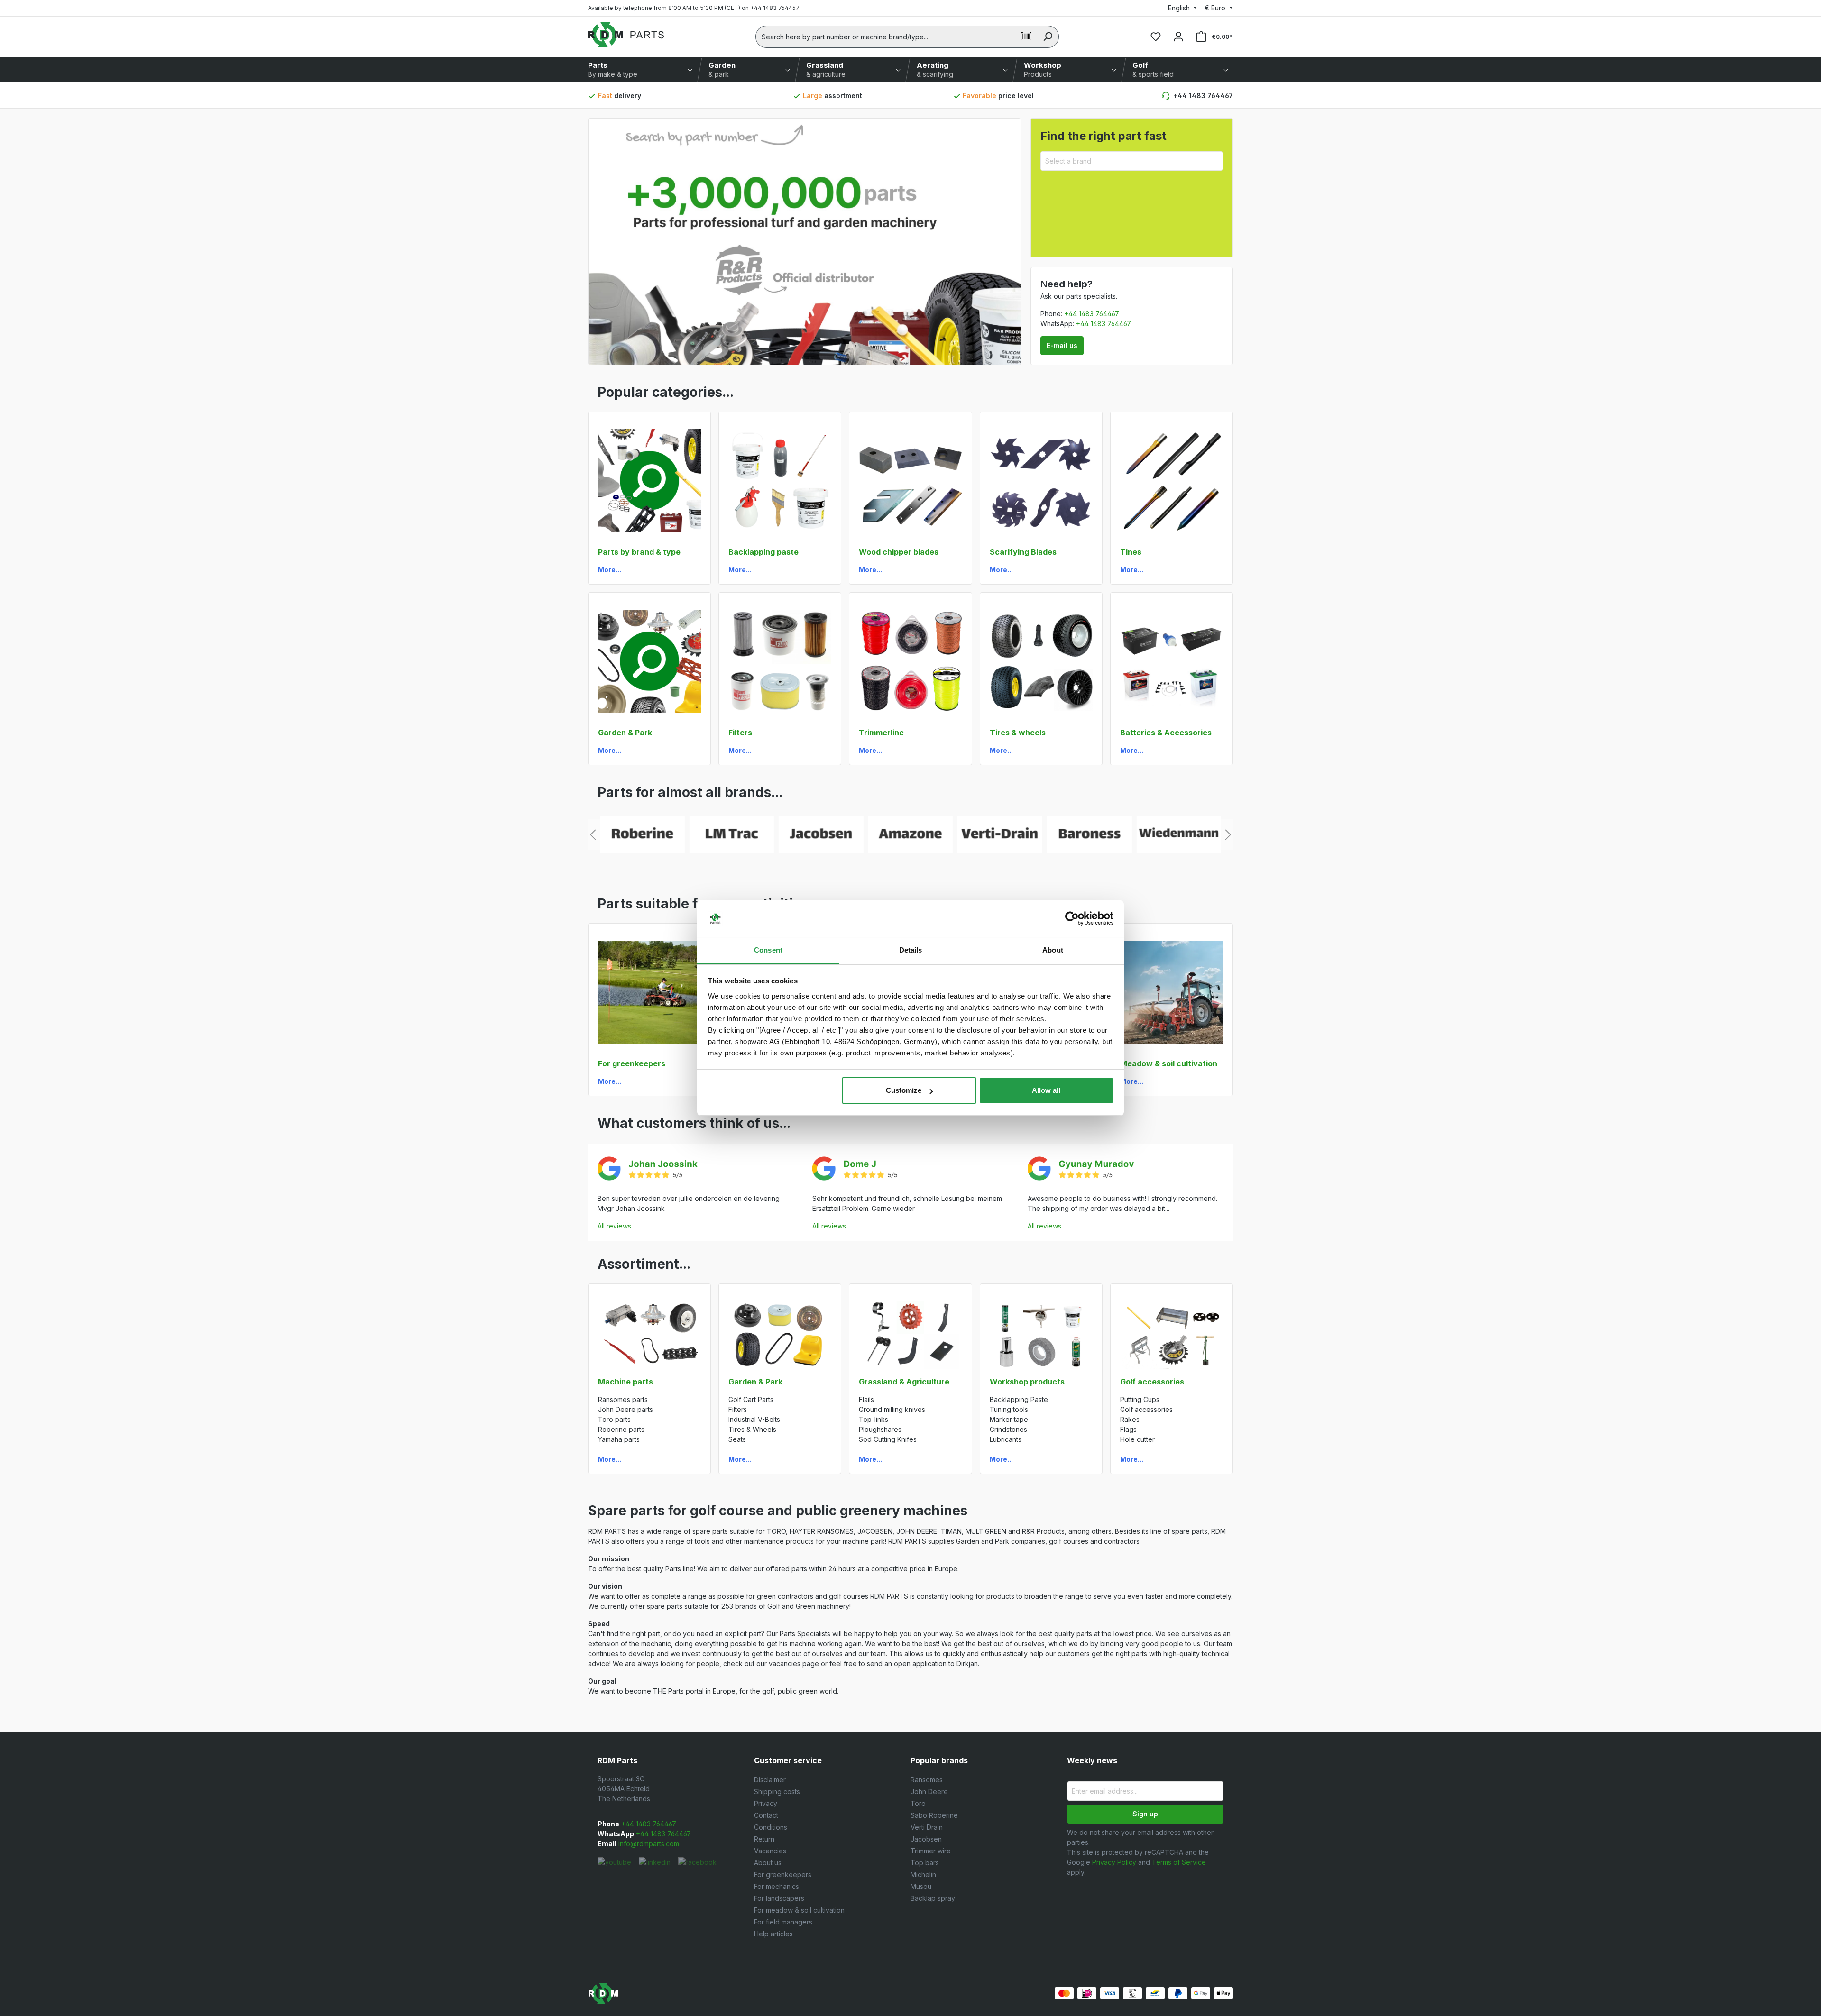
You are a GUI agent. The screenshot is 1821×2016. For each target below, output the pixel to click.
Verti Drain (927, 1827)
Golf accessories (1146, 1409)
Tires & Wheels (752, 1429)
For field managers (783, 1922)
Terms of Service (1179, 1862)
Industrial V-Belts (754, 1419)
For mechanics (777, 1886)
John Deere (929, 1791)
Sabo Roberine (934, 1815)
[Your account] (1178, 37)
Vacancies (770, 1851)
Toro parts (614, 1419)
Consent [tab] (768, 950)
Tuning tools (1009, 1409)
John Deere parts (625, 1409)
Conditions (771, 1827)
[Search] (1048, 37)
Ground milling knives (892, 1409)
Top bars (925, 1863)
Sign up (1145, 1814)
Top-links (874, 1419)
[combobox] (886, 37)
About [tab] (1053, 950)
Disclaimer (770, 1780)
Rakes (1130, 1419)
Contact (766, 1815)
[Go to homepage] (626, 35)
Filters (738, 1409)
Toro (918, 1803)
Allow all (1046, 1090)
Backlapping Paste (1019, 1399)
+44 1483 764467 (1203, 96)
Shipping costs (777, 1791)
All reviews (614, 1226)
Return (764, 1839)
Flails (866, 1399)
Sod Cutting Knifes (888, 1439)
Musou (921, 1886)
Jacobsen (926, 1839)
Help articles (773, 1934)
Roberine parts (621, 1429)
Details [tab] (911, 950)
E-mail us (1062, 345)
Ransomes (927, 1780)
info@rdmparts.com (648, 1844)
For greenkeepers (783, 1874)
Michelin (923, 1874)
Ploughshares (880, 1429)
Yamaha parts (619, 1439)
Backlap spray (933, 1898)
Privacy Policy (1114, 1862)
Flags (1128, 1429)
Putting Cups (1140, 1399)
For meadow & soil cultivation (799, 1910)
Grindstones (1008, 1429)
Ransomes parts (623, 1399)
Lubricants (1006, 1439)
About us (768, 1863)
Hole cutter (1137, 1439)
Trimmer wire (931, 1851)
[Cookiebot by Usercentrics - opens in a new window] (1072, 919)
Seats (737, 1439)
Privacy (766, 1803)
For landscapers (779, 1898)
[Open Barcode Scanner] (1026, 37)
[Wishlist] (1156, 37)
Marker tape (1009, 1419)
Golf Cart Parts (751, 1399)
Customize (904, 1090)
